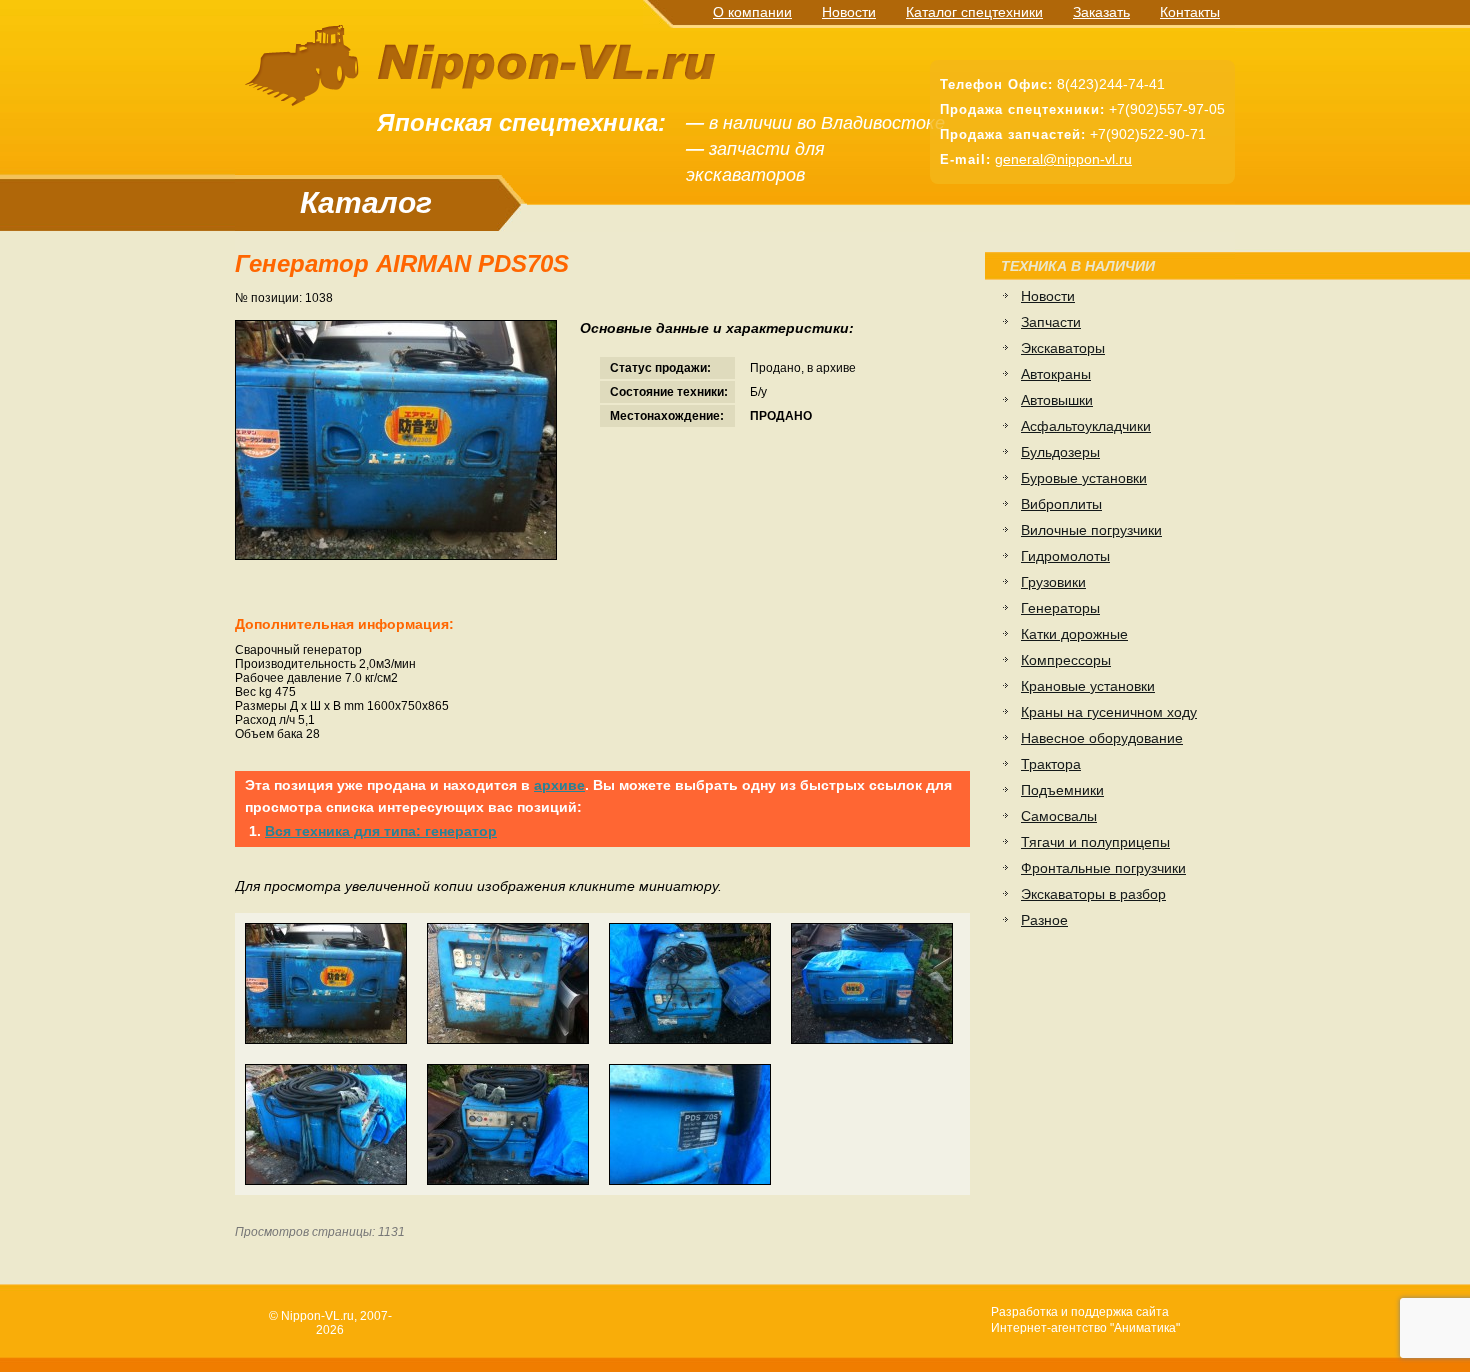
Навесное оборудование (1102, 738)
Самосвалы (1059, 816)
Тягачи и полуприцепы (1095, 842)
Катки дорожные (1074, 634)
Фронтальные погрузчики (1103, 868)
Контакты (1190, 12)
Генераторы (1060, 608)
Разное (1044, 920)
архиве (559, 785)
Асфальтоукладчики (1086, 426)
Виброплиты (1061, 504)
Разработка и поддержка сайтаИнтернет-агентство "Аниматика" (1085, 1320)
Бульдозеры (1060, 452)
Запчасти (1051, 322)
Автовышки (1057, 400)
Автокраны (1056, 374)
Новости (849, 12)
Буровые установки (1084, 478)
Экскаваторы (1063, 348)
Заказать (1101, 12)
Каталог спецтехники (974, 12)
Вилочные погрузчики (1091, 530)
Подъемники (1062, 790)
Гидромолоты (1065, 556)
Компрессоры (1066, 660)
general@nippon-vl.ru (1063, 159)
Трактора (1051, 764)
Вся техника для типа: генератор (381, 831)
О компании (752, 12)
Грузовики (1053, 582)
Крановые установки (1088, 686)
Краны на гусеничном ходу (1109, 712)
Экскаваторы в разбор (1093, 894)
